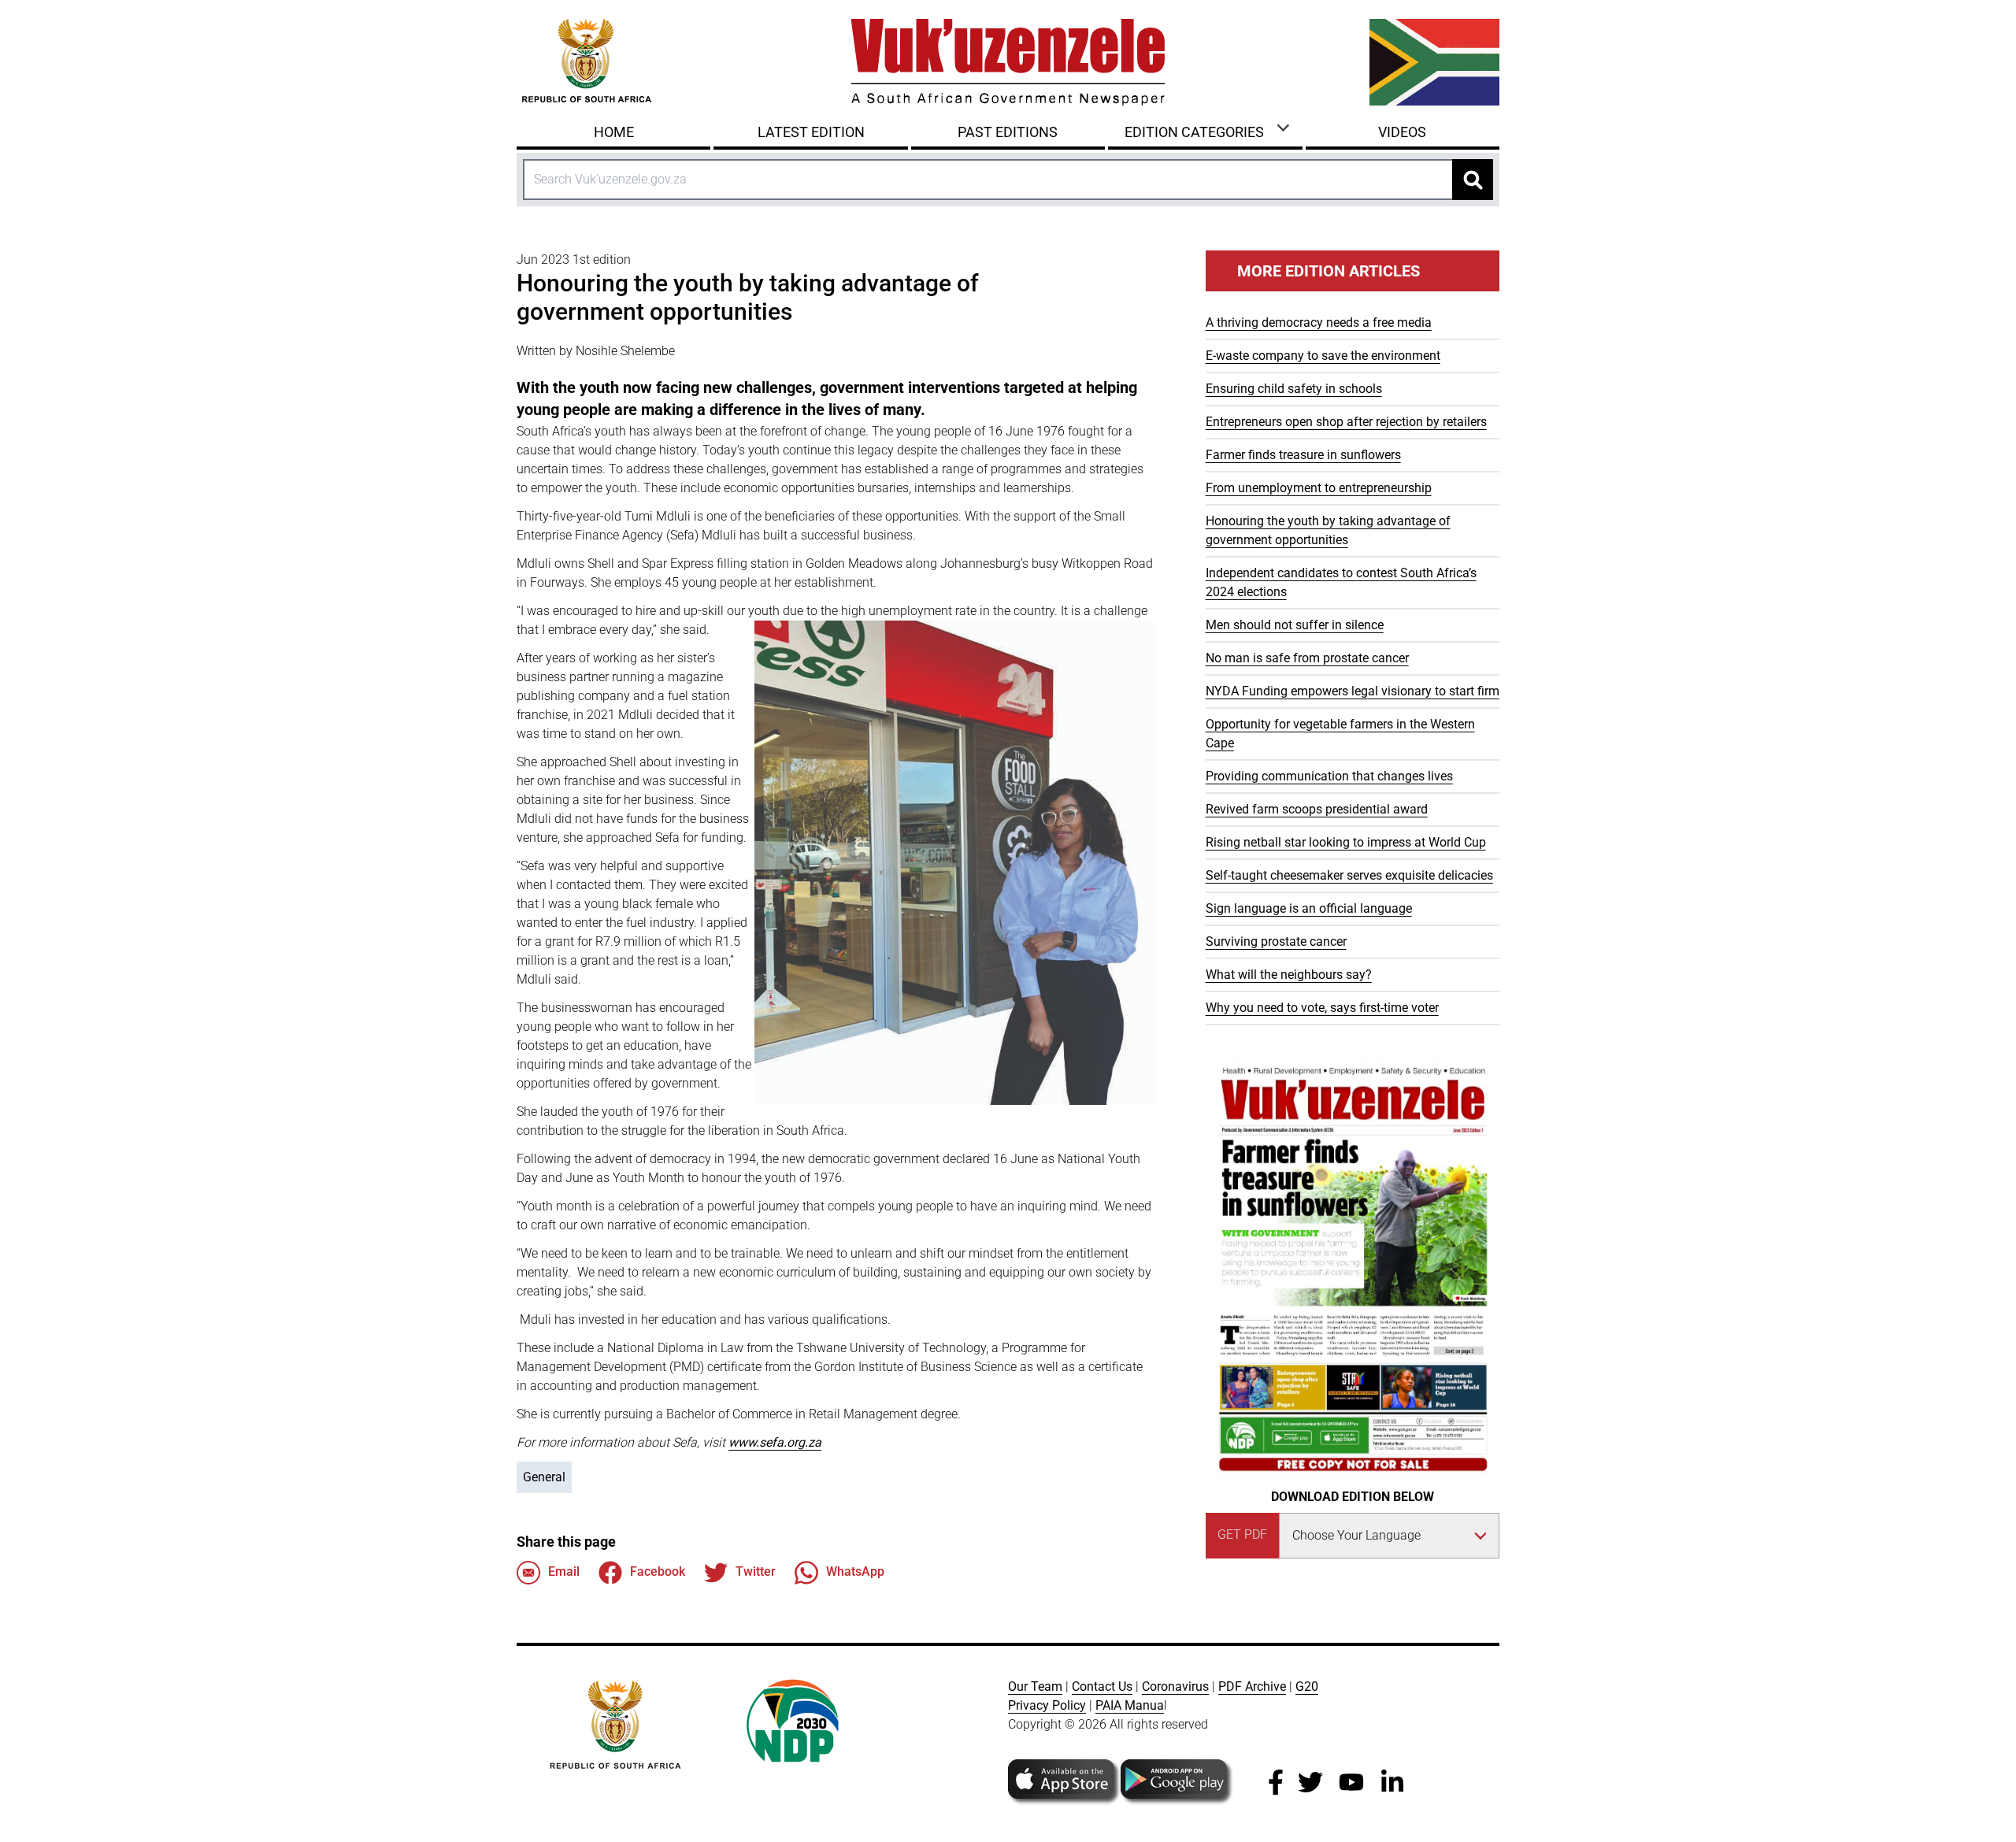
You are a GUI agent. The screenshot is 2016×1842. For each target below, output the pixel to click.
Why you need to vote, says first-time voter (1322, 1008)
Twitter (756, 1571)
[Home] (1008, 62)
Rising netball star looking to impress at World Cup (1346, 842)
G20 (1307, 1686)
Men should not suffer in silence (1295, 625)
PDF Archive (1252, 1686)
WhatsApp (855, 1571)
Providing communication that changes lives (1329, 776)
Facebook (658, 1571)
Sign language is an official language (1309, 908)
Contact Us (1102, 1686)
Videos (1402, 132)
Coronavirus (1175, 1686)
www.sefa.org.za (775, 1442)
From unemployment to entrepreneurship (1319, 488)
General (544, 1477)
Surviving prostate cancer (1276, 941)
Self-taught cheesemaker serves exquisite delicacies (1349, 875)
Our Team (1035, 1686)
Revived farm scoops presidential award (1317, 809)
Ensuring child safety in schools (1294, 389)
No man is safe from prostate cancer (1307, 658)
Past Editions (1008, 132)
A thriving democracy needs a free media (1319, 322)
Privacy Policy (1047, 1705)
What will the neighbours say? (1289, 975)
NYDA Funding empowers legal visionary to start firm (1353, 691)
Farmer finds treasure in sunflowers (1303, 455)
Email (564, 1571)
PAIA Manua (1130, 1705)
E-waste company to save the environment (1323, 356)
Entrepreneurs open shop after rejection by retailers (1346, 422)
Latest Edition (811, 132)
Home (614, 132)
